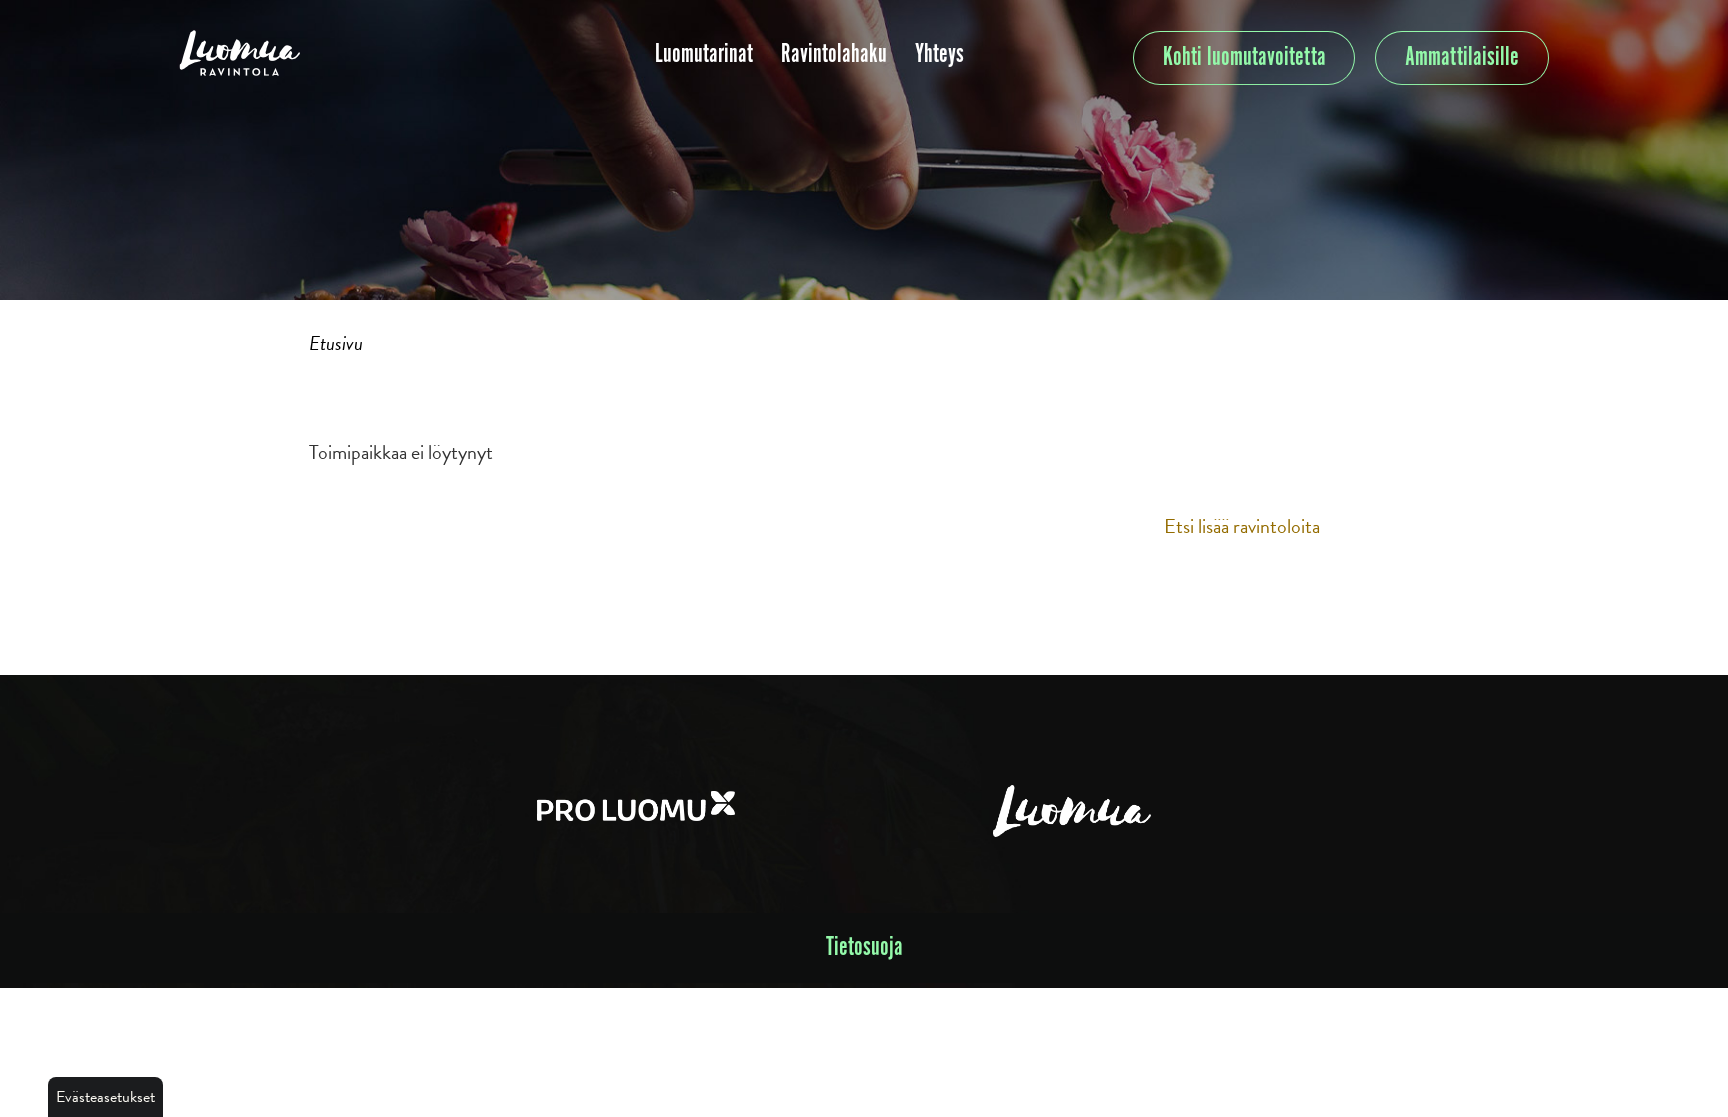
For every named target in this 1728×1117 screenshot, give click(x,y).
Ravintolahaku (834, 54)
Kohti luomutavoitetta (1244, 57)
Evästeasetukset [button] (105, 1097)
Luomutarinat (704, 54)
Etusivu (336, 343)
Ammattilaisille (1462, 57)
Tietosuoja (864, 947)
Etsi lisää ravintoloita (1242, 526)
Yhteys (939, 54)
